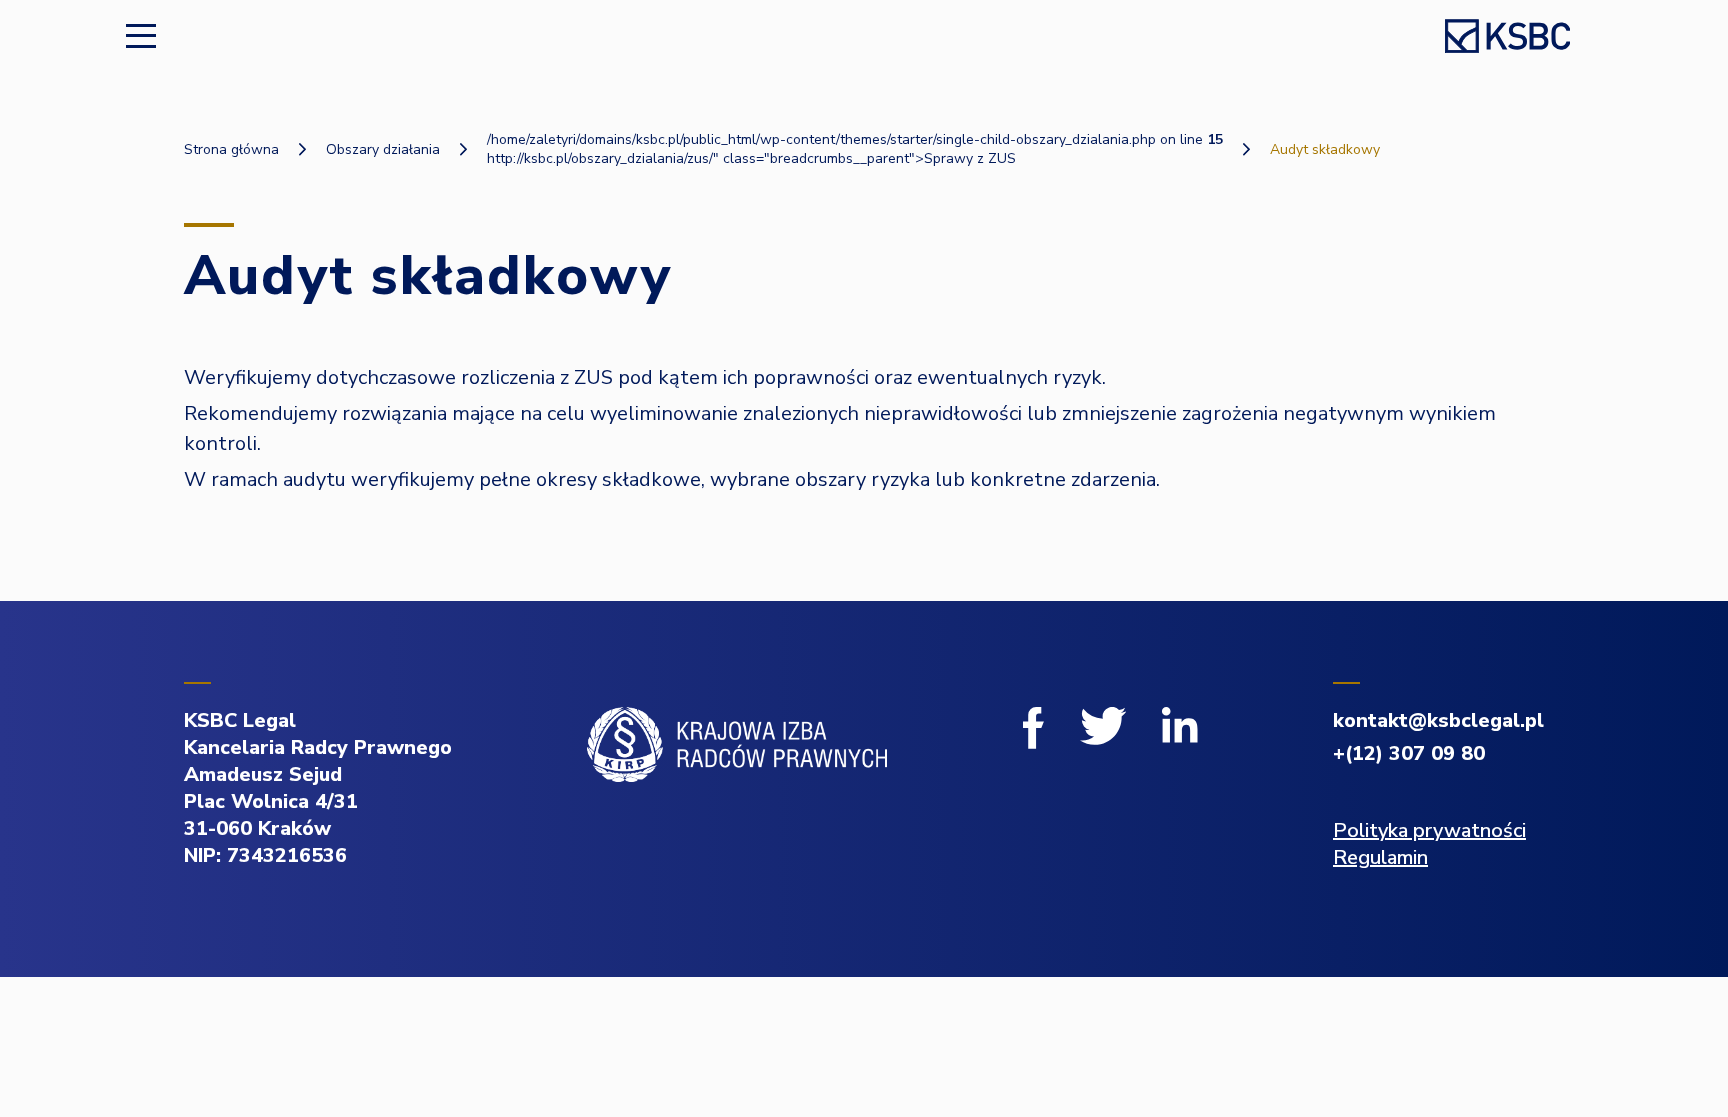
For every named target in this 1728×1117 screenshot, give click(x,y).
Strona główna (231, 149)
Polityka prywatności (1429, 830)
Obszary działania (383, 149)
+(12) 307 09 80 (1409, 753)
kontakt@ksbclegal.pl (1438, 720)
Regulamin (1380, 857)
